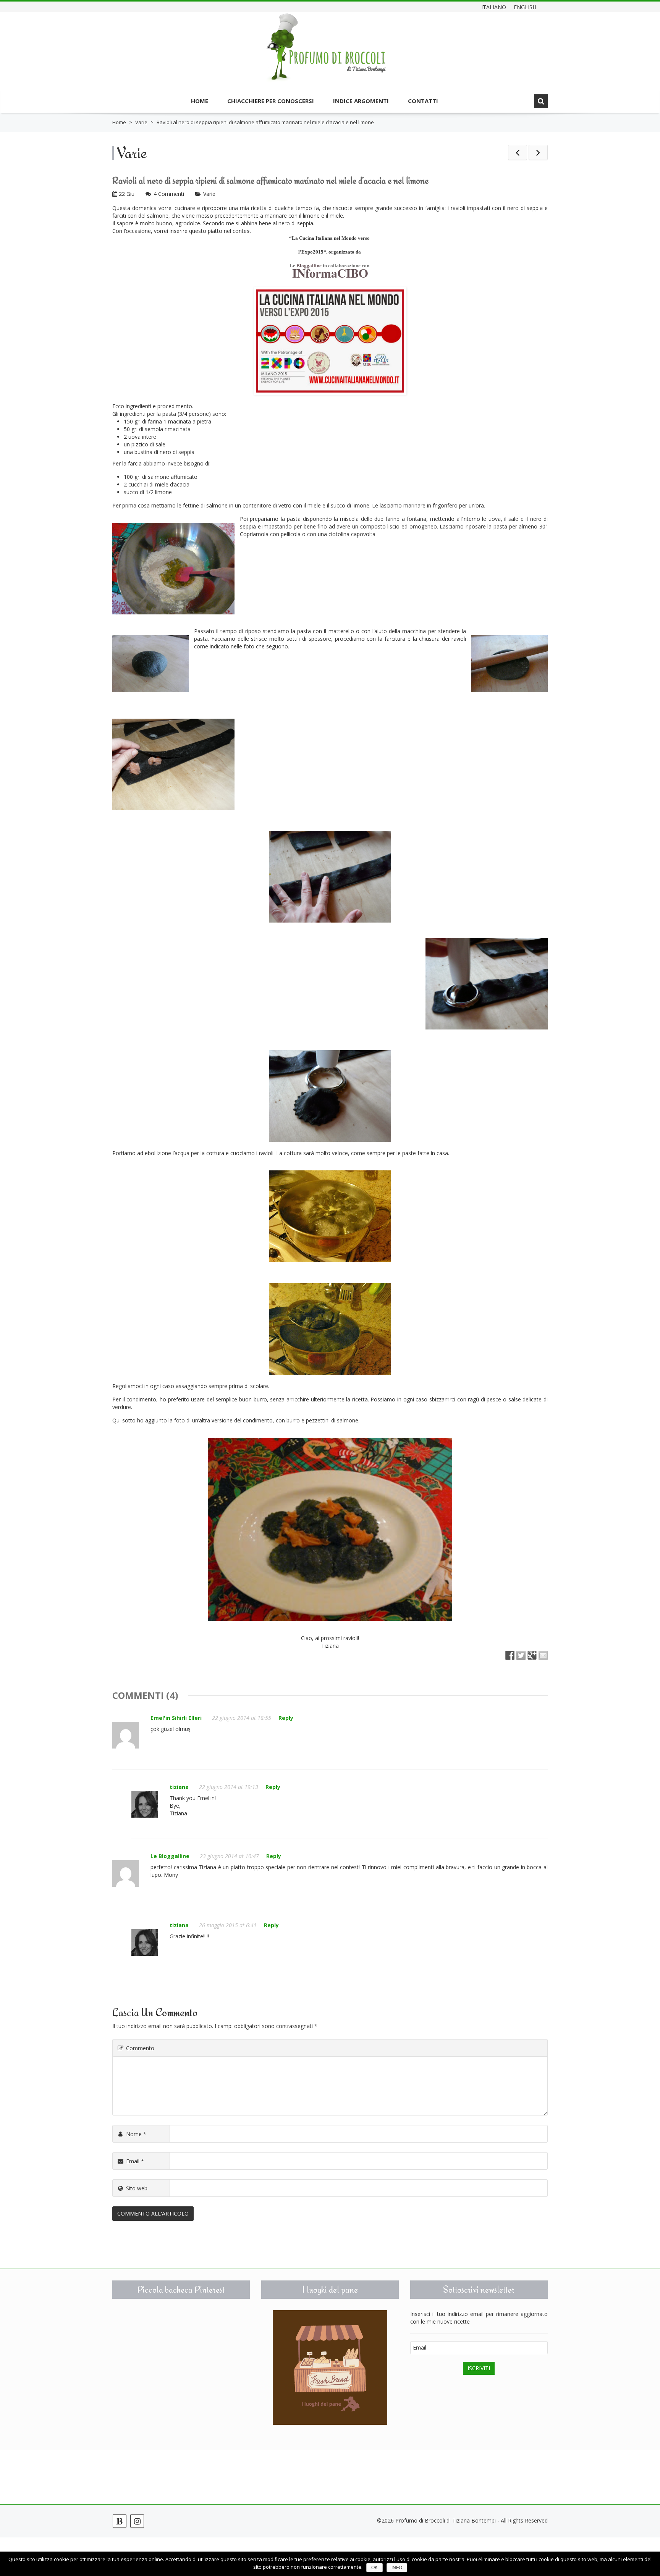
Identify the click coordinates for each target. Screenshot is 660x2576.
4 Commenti (169, 194)
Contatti (423, 101)
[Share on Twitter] (521, 1655)
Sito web (137, 2188)
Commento (140, 2048)
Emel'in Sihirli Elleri (176, 1718)
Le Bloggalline (170, 1856)
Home (200, 101)
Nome (136, 2134)
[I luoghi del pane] (330, 2368)
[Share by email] (543, 1655)
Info (397, 2568)
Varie (141, 122)
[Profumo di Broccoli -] (326, 53)
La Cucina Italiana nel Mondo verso (331, 238)
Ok (374, 2568)
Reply (286, 1718)
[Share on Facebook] (510, 1655)
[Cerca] (541, 101)
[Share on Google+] (532, 1655)
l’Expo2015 (311, 252)
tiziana (179, 1787)
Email (135, 2161)
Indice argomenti (361, 101)
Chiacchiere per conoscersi (271, 101)
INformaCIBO (330, 273)
